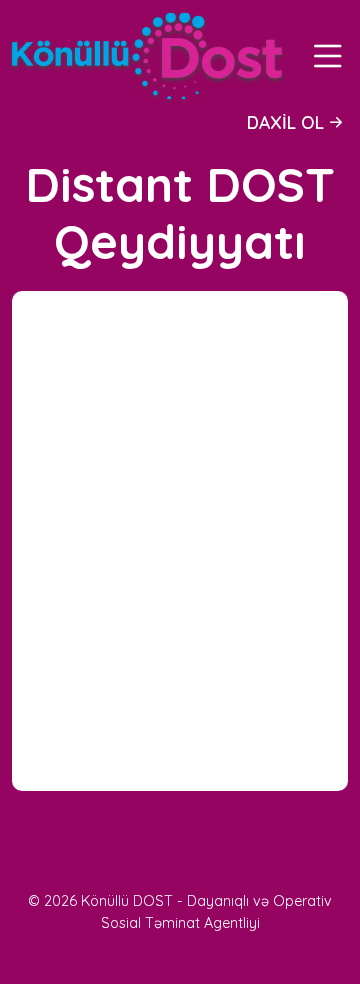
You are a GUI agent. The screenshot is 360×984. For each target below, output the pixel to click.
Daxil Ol (285, 122)
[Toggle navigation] (328, 56)
